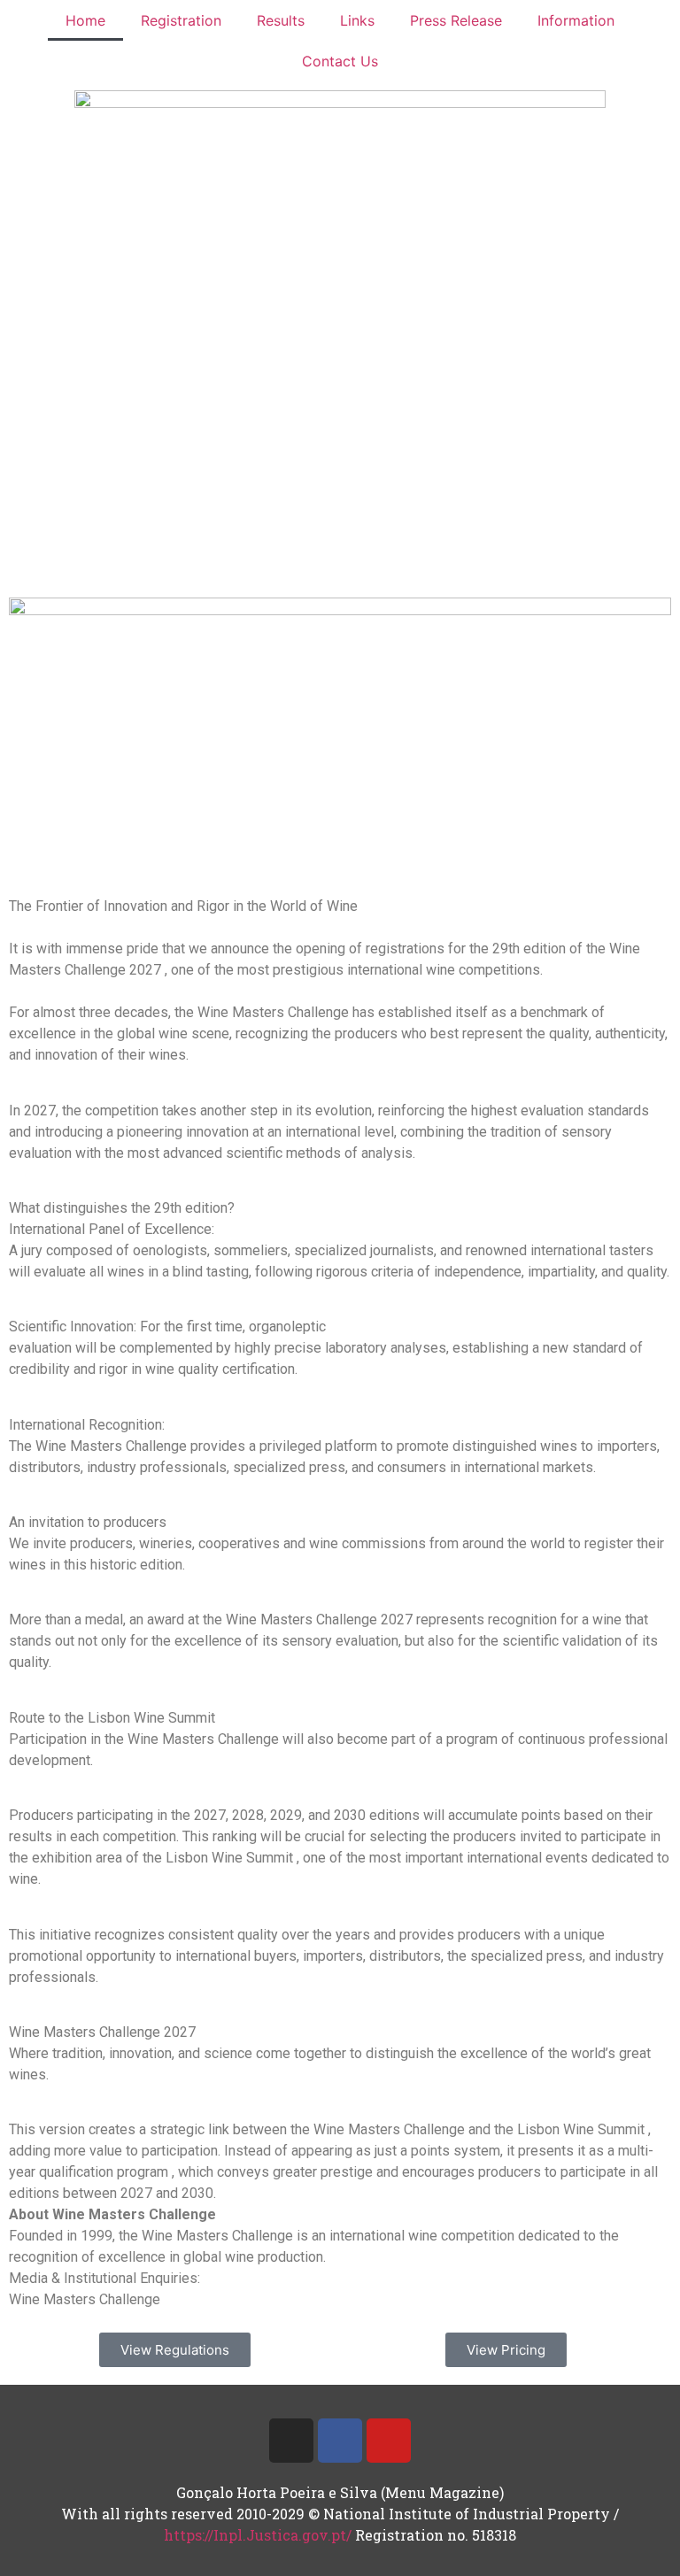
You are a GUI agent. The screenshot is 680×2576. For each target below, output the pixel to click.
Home (85, 20)
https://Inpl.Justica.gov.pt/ (258, 2535)
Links (357, 20)
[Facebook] (340, 2441)
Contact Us (340, 61)
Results (281, 20)
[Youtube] (389, 2441)
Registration (181, 20)
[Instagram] (291, 2441)
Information (576, 20)
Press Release (456, 20)
